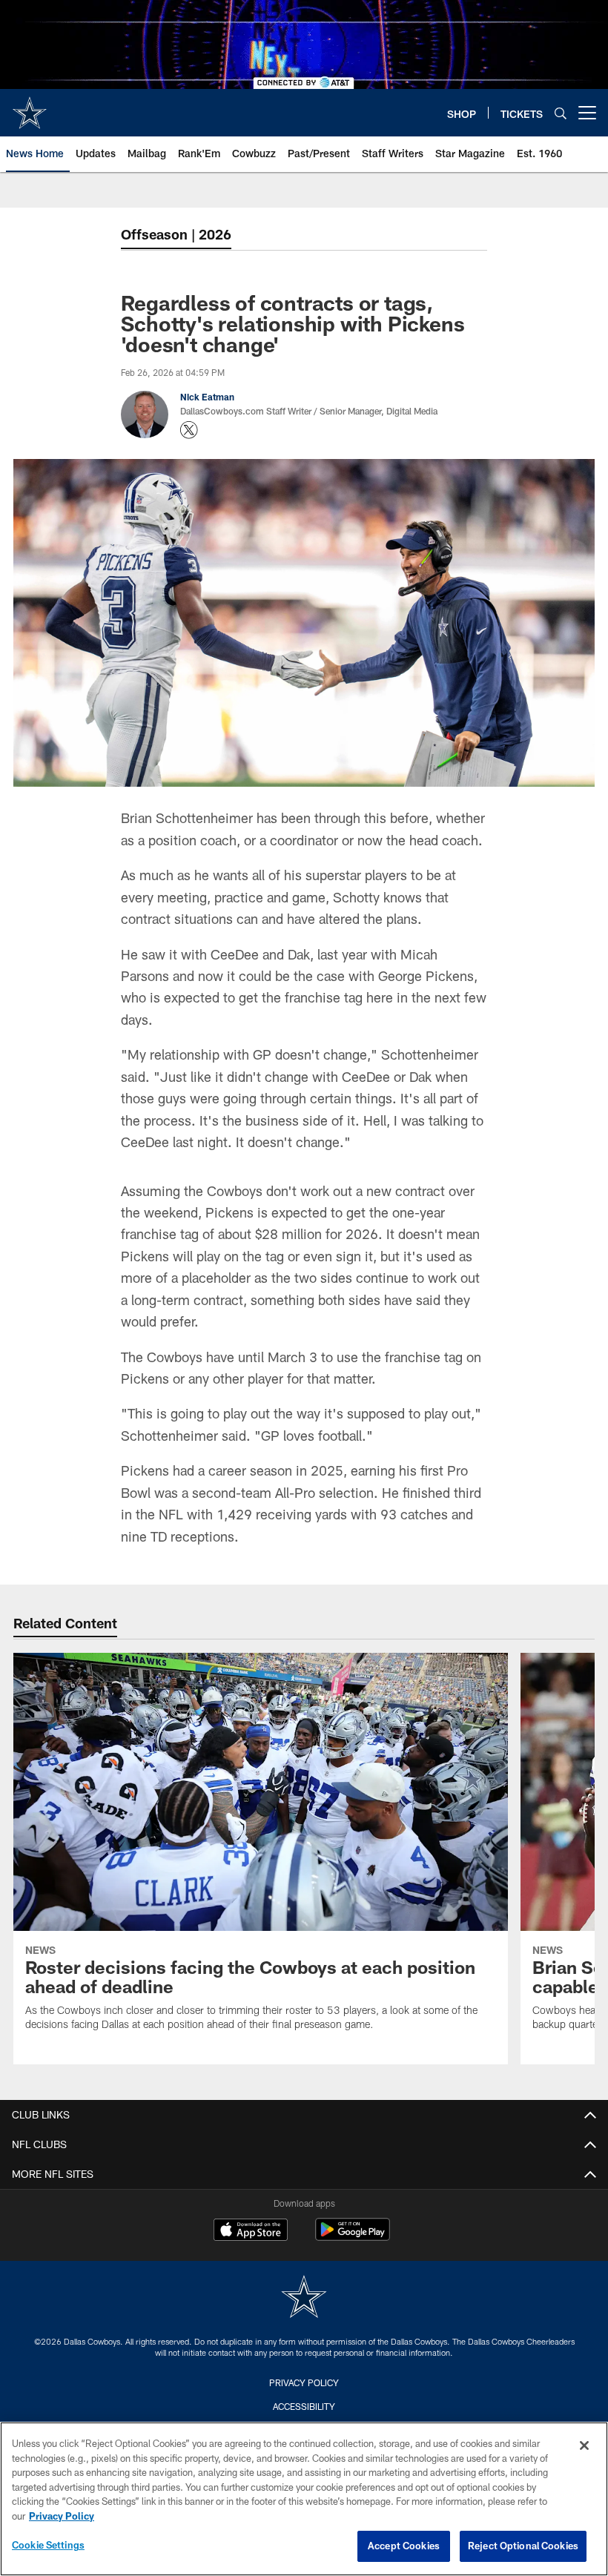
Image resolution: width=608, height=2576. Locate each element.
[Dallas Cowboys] (304, 2298)
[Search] (561, 113)
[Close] (584, 2445)
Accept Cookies (404, 2546)
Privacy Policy (304, 2382)
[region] (304, 2499)
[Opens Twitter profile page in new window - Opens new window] (189, 430)
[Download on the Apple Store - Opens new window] (251, 2231)
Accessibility (304, 2406)
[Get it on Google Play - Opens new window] (353, 2237)
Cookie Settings (48, 2545)
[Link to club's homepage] (30, 107)
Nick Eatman (207, 397)
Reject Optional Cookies (523, 2546)
